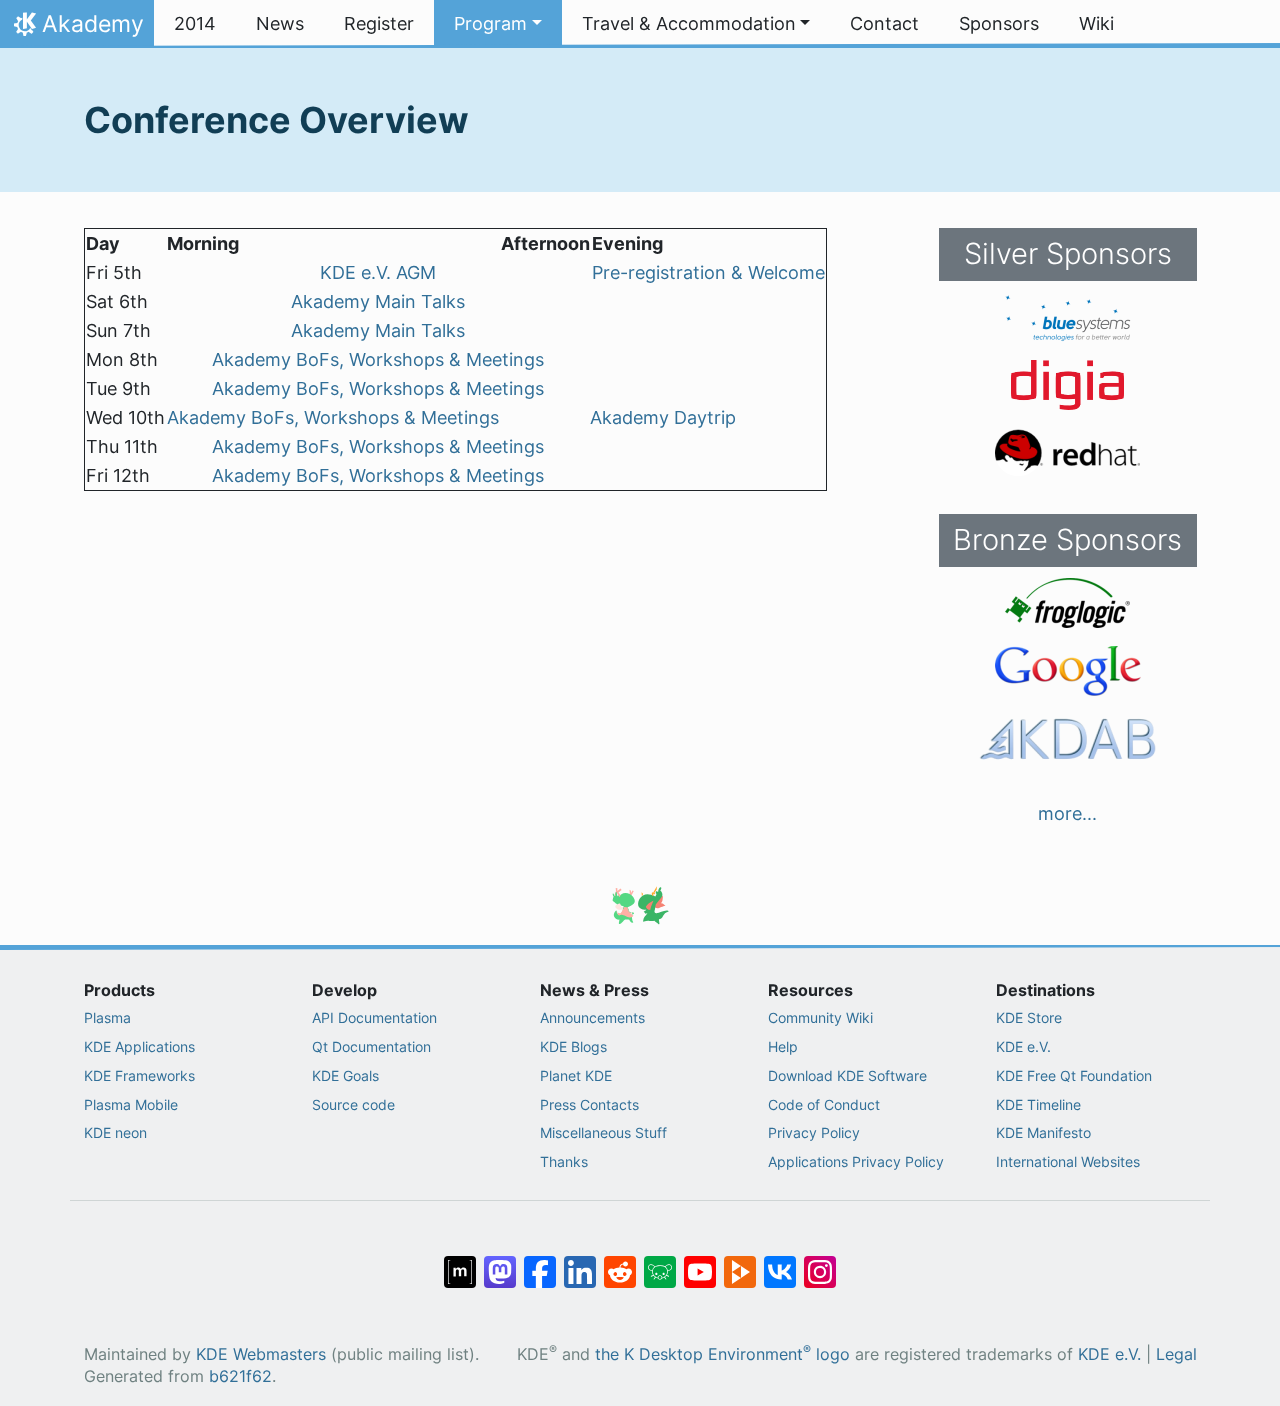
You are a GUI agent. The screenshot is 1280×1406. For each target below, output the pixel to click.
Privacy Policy (814, 1132)
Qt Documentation (371, 1046)
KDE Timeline (1038, 1104)
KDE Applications (139, 1046)
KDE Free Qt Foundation (1074, 1075)
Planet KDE (576, 1075)
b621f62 (240, 1376)
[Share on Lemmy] (660, 1262)
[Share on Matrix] (460, 1262)
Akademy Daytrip (663, 417)
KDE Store (1029, 1017)
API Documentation (374, 1017)
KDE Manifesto (1043, 1132)
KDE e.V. (1023, 1046)
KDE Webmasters (261, 1354)
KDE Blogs (573, 1046)
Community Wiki (820, 1017)
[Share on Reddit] (620, 1262)
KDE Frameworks (139, 1075)
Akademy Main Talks (378, 301)
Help (783, 1046)
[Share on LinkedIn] (580, 1262)
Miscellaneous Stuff (603, 1132)
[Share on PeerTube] (740, 1262)
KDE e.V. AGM (378, 272)
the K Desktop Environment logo (722, 1354)
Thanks (564, 1161)
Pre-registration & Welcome (708, 272)
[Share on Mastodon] (500, 1262)
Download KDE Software (847, 1075)
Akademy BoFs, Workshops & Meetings (378, 359)
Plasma (107, 1017)
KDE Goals (345, 1075)
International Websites (1068, 1161)
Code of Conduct (824, 1104)
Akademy (76, 29)
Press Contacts (589, 1104)
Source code (353, 1104)
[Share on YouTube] (700, 1262)
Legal (1176, 1354)
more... (1067, 813)
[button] (498, 24)
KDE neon (115, 1132)
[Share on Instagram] (820, 1262)
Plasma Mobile (131, 1104)
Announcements (592, 1017)
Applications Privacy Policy (856, 1161)
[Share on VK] (780, 1262)
